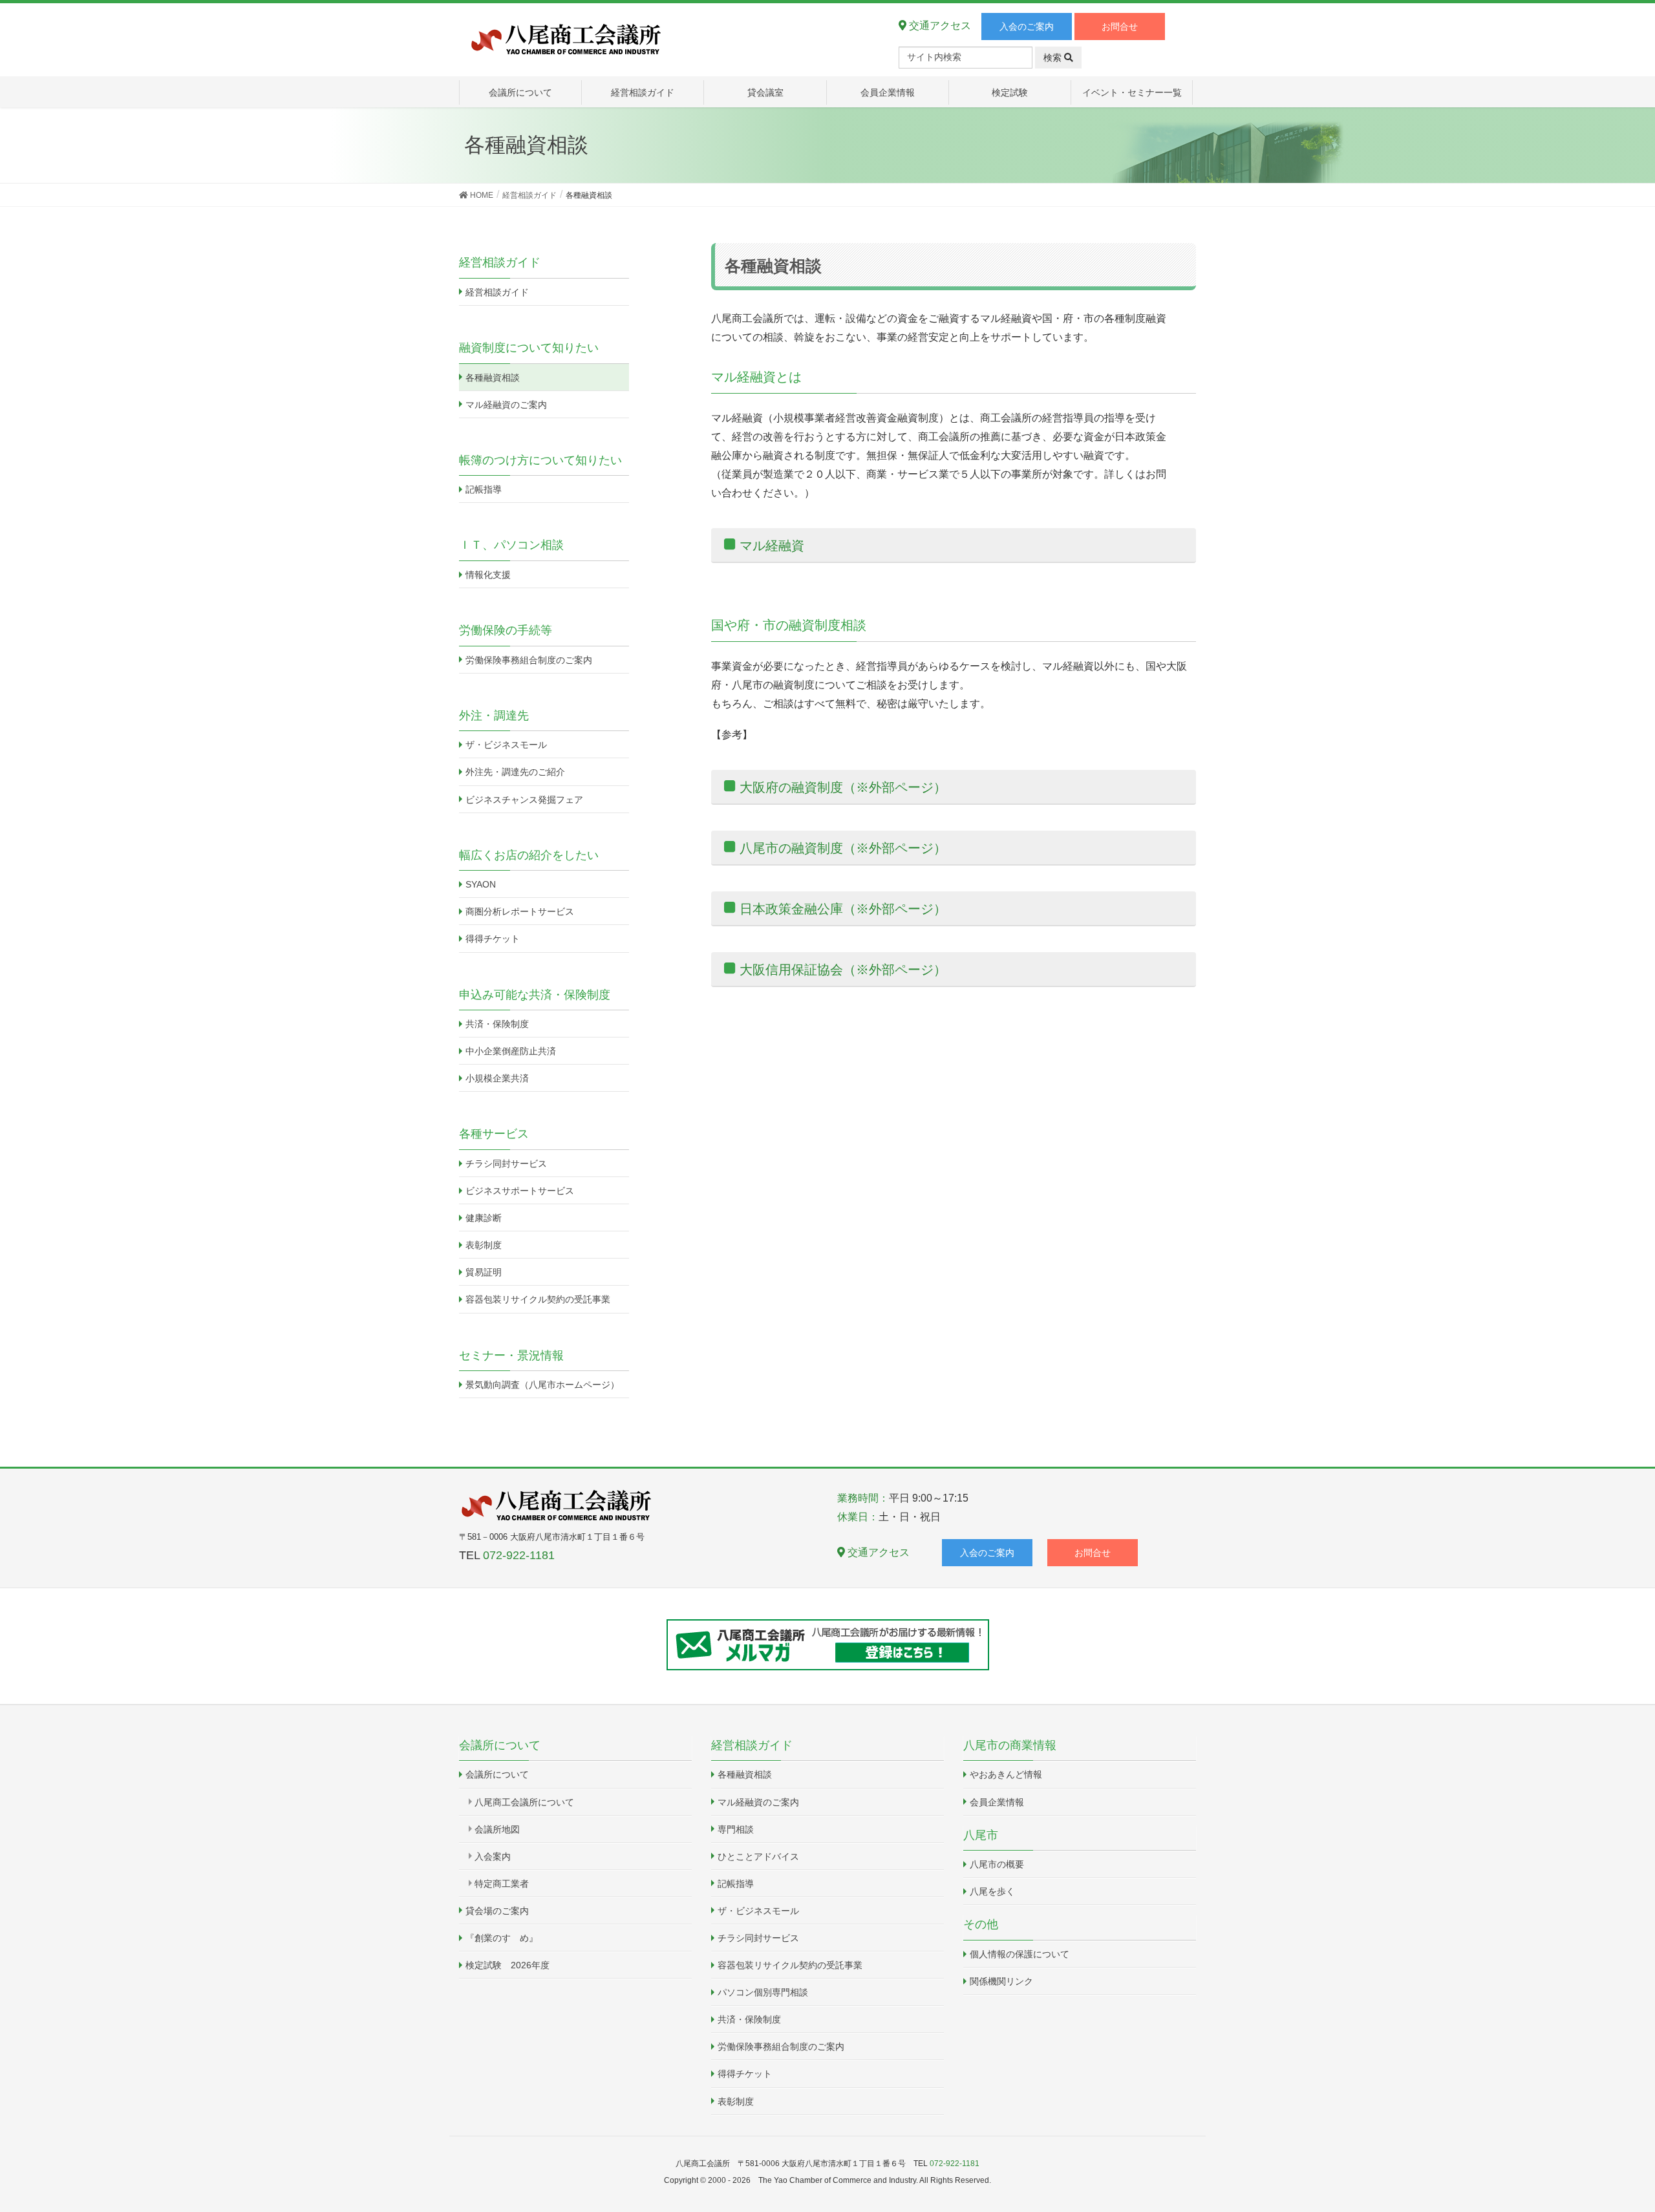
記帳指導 (484, 489)
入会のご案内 (1027, 27)
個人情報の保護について (1020, 1954)
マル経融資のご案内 (506, 405)
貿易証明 (484, 1272)
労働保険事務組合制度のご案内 (529, 660)
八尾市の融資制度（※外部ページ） (843, 848)
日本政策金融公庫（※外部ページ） (843, 909)
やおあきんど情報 (1006, 1774)
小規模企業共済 (497, 1078)
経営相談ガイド (497, 292)
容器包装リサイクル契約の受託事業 (538, 1299)
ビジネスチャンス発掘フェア (524, 800)
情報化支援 (488, 575)
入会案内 (493, 1856)
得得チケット (493, 939)
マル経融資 (772, 546)
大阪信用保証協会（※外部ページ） (843, 970)
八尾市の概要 (997, 1864)
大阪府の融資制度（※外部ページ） (843, 787)
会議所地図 (497, 1829)
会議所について (497, 1774)
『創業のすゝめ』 (502, 1938)
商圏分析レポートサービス (520, 911)
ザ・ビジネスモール (506, 745)
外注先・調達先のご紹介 (515, 772)
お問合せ (1120, 27)
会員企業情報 (997, 1802)
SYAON (481, 884)
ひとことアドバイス (758, 1856)
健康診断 (484, 1218)
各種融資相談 (493, 378)
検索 (1054, 58)
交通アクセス (939, 26)
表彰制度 (484, 1245)
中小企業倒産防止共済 (511, 1051)
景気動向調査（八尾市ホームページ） (542, 1385)
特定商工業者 (502, 1884)
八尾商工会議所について (524, 1802)
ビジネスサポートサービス (520, 1191)
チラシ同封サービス (506, 1164)
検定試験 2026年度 (507, 1965)
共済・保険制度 (497, 1024)
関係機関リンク (1001, 1981)
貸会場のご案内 (497, 1911)
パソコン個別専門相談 (763, 1992)
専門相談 (736, 1829)
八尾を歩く (992, 1891)
